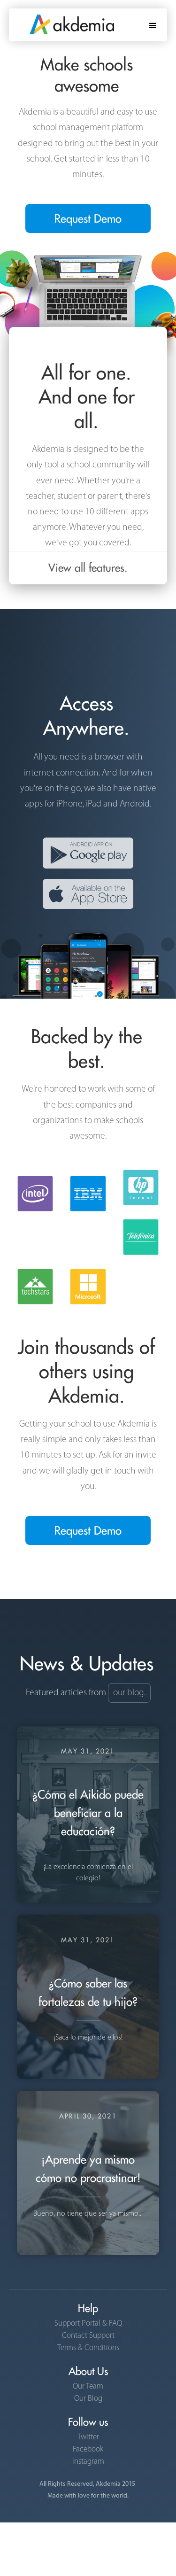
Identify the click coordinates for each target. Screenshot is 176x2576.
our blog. (129, 1693)
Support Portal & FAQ (88, 2324)
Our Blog (88, 2399)
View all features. (88, 568)
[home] (61, 21)
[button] (153, 25)
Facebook (88, 2449)
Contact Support (88, 2336)
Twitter (88, 2437)
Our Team (88, 2386)
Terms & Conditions (88, 2348)
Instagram (88, 2462)
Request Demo (88, 218)
